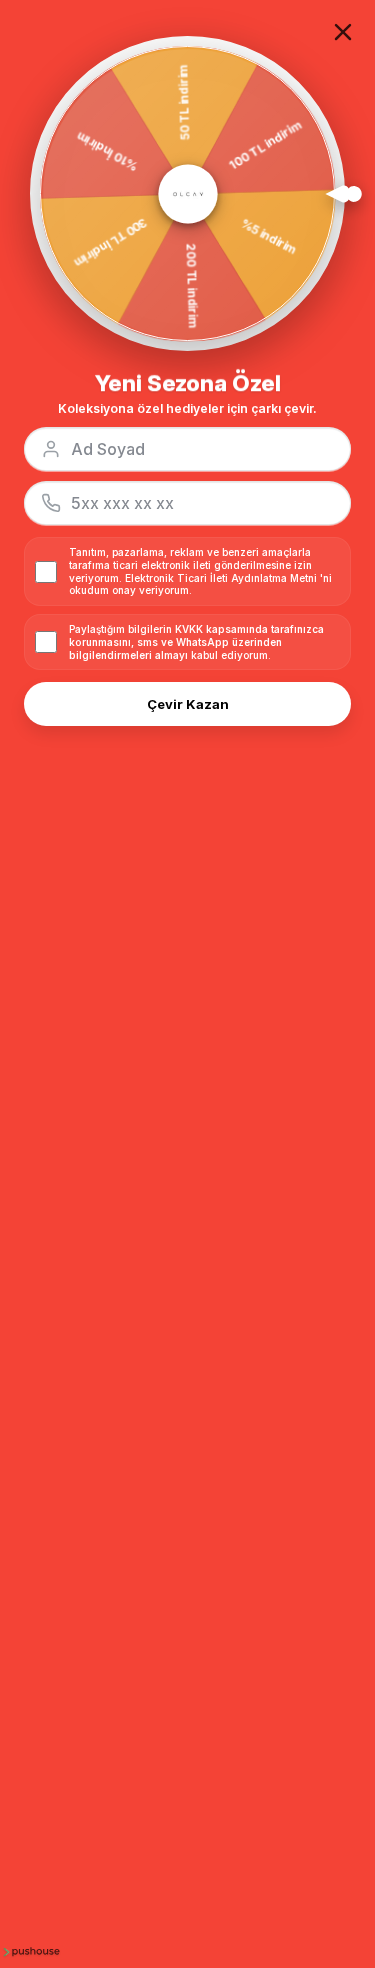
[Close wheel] (343, 32)
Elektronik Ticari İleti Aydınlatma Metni (221, 577)
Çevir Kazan (188, 704)
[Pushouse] (30, 1951)
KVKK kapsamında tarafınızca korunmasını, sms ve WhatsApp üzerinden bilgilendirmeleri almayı (196, 642)
